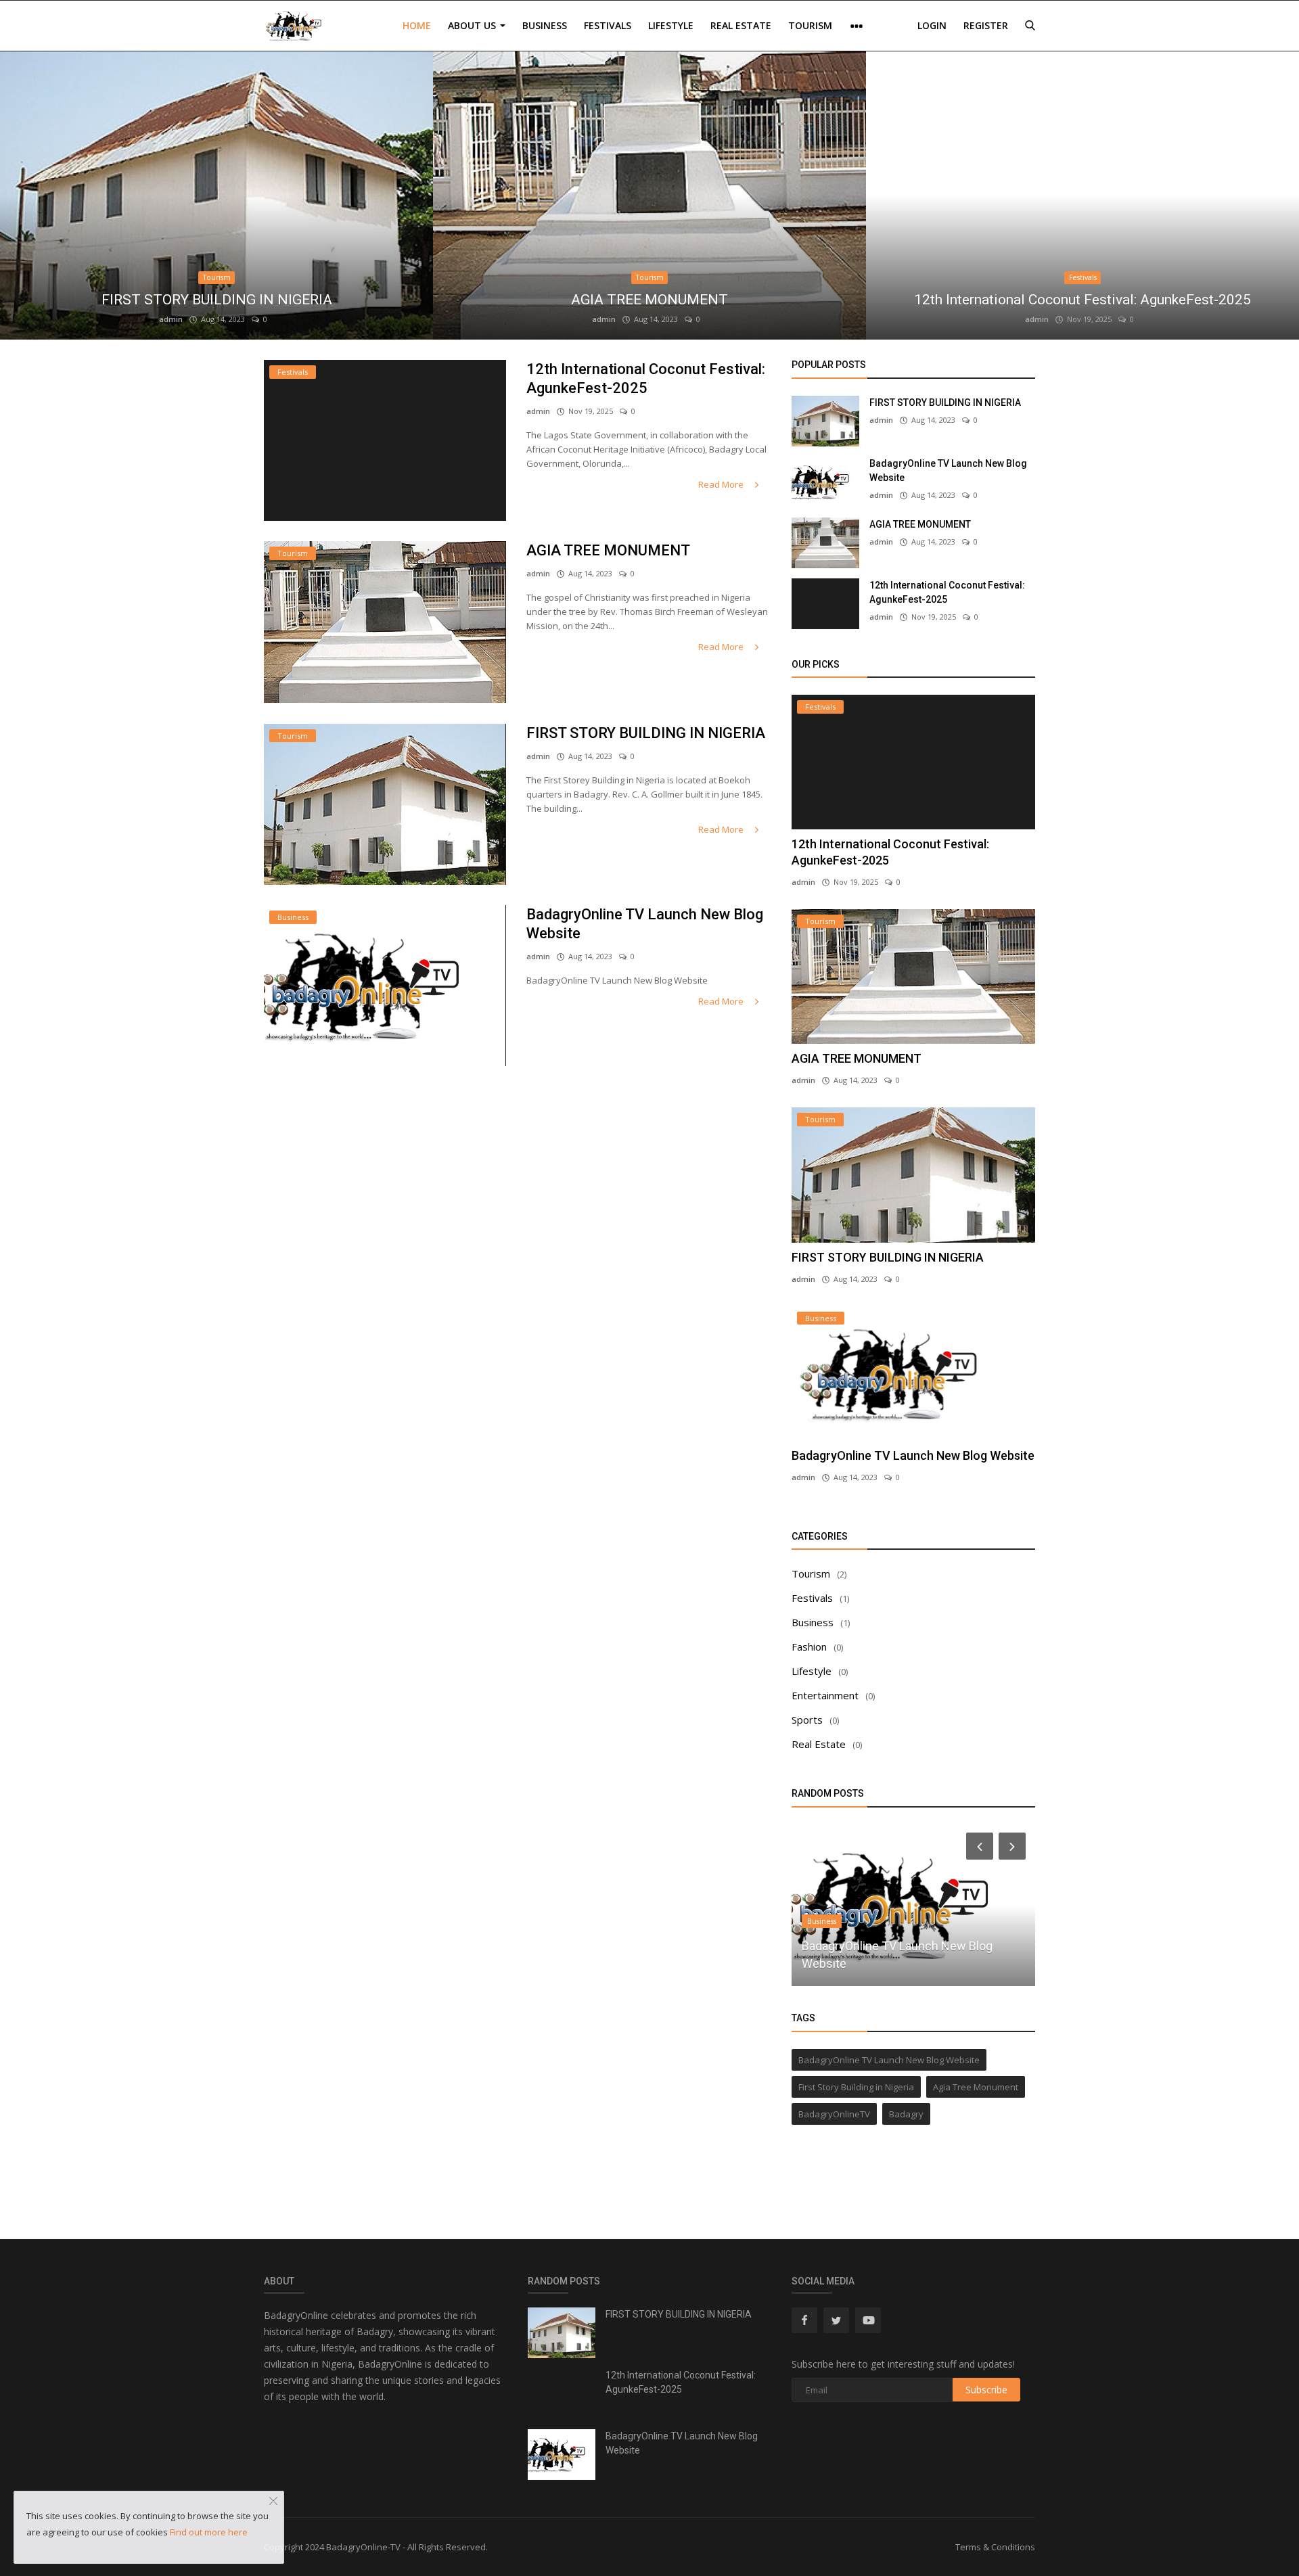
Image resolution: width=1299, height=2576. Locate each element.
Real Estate (741, 25)
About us (473, 25)
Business (545, 25)
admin (171, 319)
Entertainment (825, 1695)
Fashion (809, 1647)
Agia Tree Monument (976, 2087)
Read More (722, 484)
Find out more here (209, 2532)
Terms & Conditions (995, 2547)
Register (986, 25)
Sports (807, 1720)
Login (932, 25)
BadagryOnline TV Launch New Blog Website (645, 924)
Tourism (810, 25)
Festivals (608, 25)
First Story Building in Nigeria (856, 2087)
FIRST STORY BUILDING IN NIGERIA (217, 300)
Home (417, 25)
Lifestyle (671, 25)
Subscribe (986, 2390)
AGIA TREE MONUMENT (649, 300)
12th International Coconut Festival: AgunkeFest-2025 (1082, 300)
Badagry (906, 2114)
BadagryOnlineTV (834, 2114)
